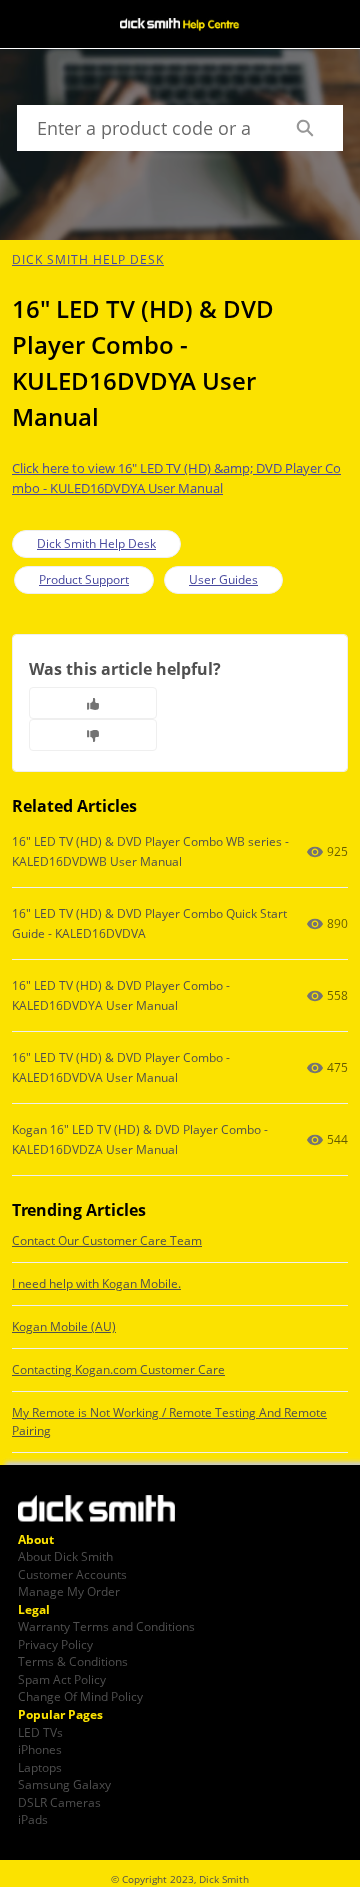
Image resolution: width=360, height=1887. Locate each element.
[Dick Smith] (108, 1511)
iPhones (40, 1749)
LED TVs (40, 1732)
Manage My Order (69, 1591)
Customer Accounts (72, 1574)
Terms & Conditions (73, 1661)
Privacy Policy (55, 1644)
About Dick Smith (65, 1556)
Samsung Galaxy (64, 1784)
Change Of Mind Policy (80, 1696)
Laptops (40, 1767)
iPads (33, 1819)
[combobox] (141, 128)
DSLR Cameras (59, 1802)
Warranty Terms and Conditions (106, 1626)
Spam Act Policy (62, 1679)
